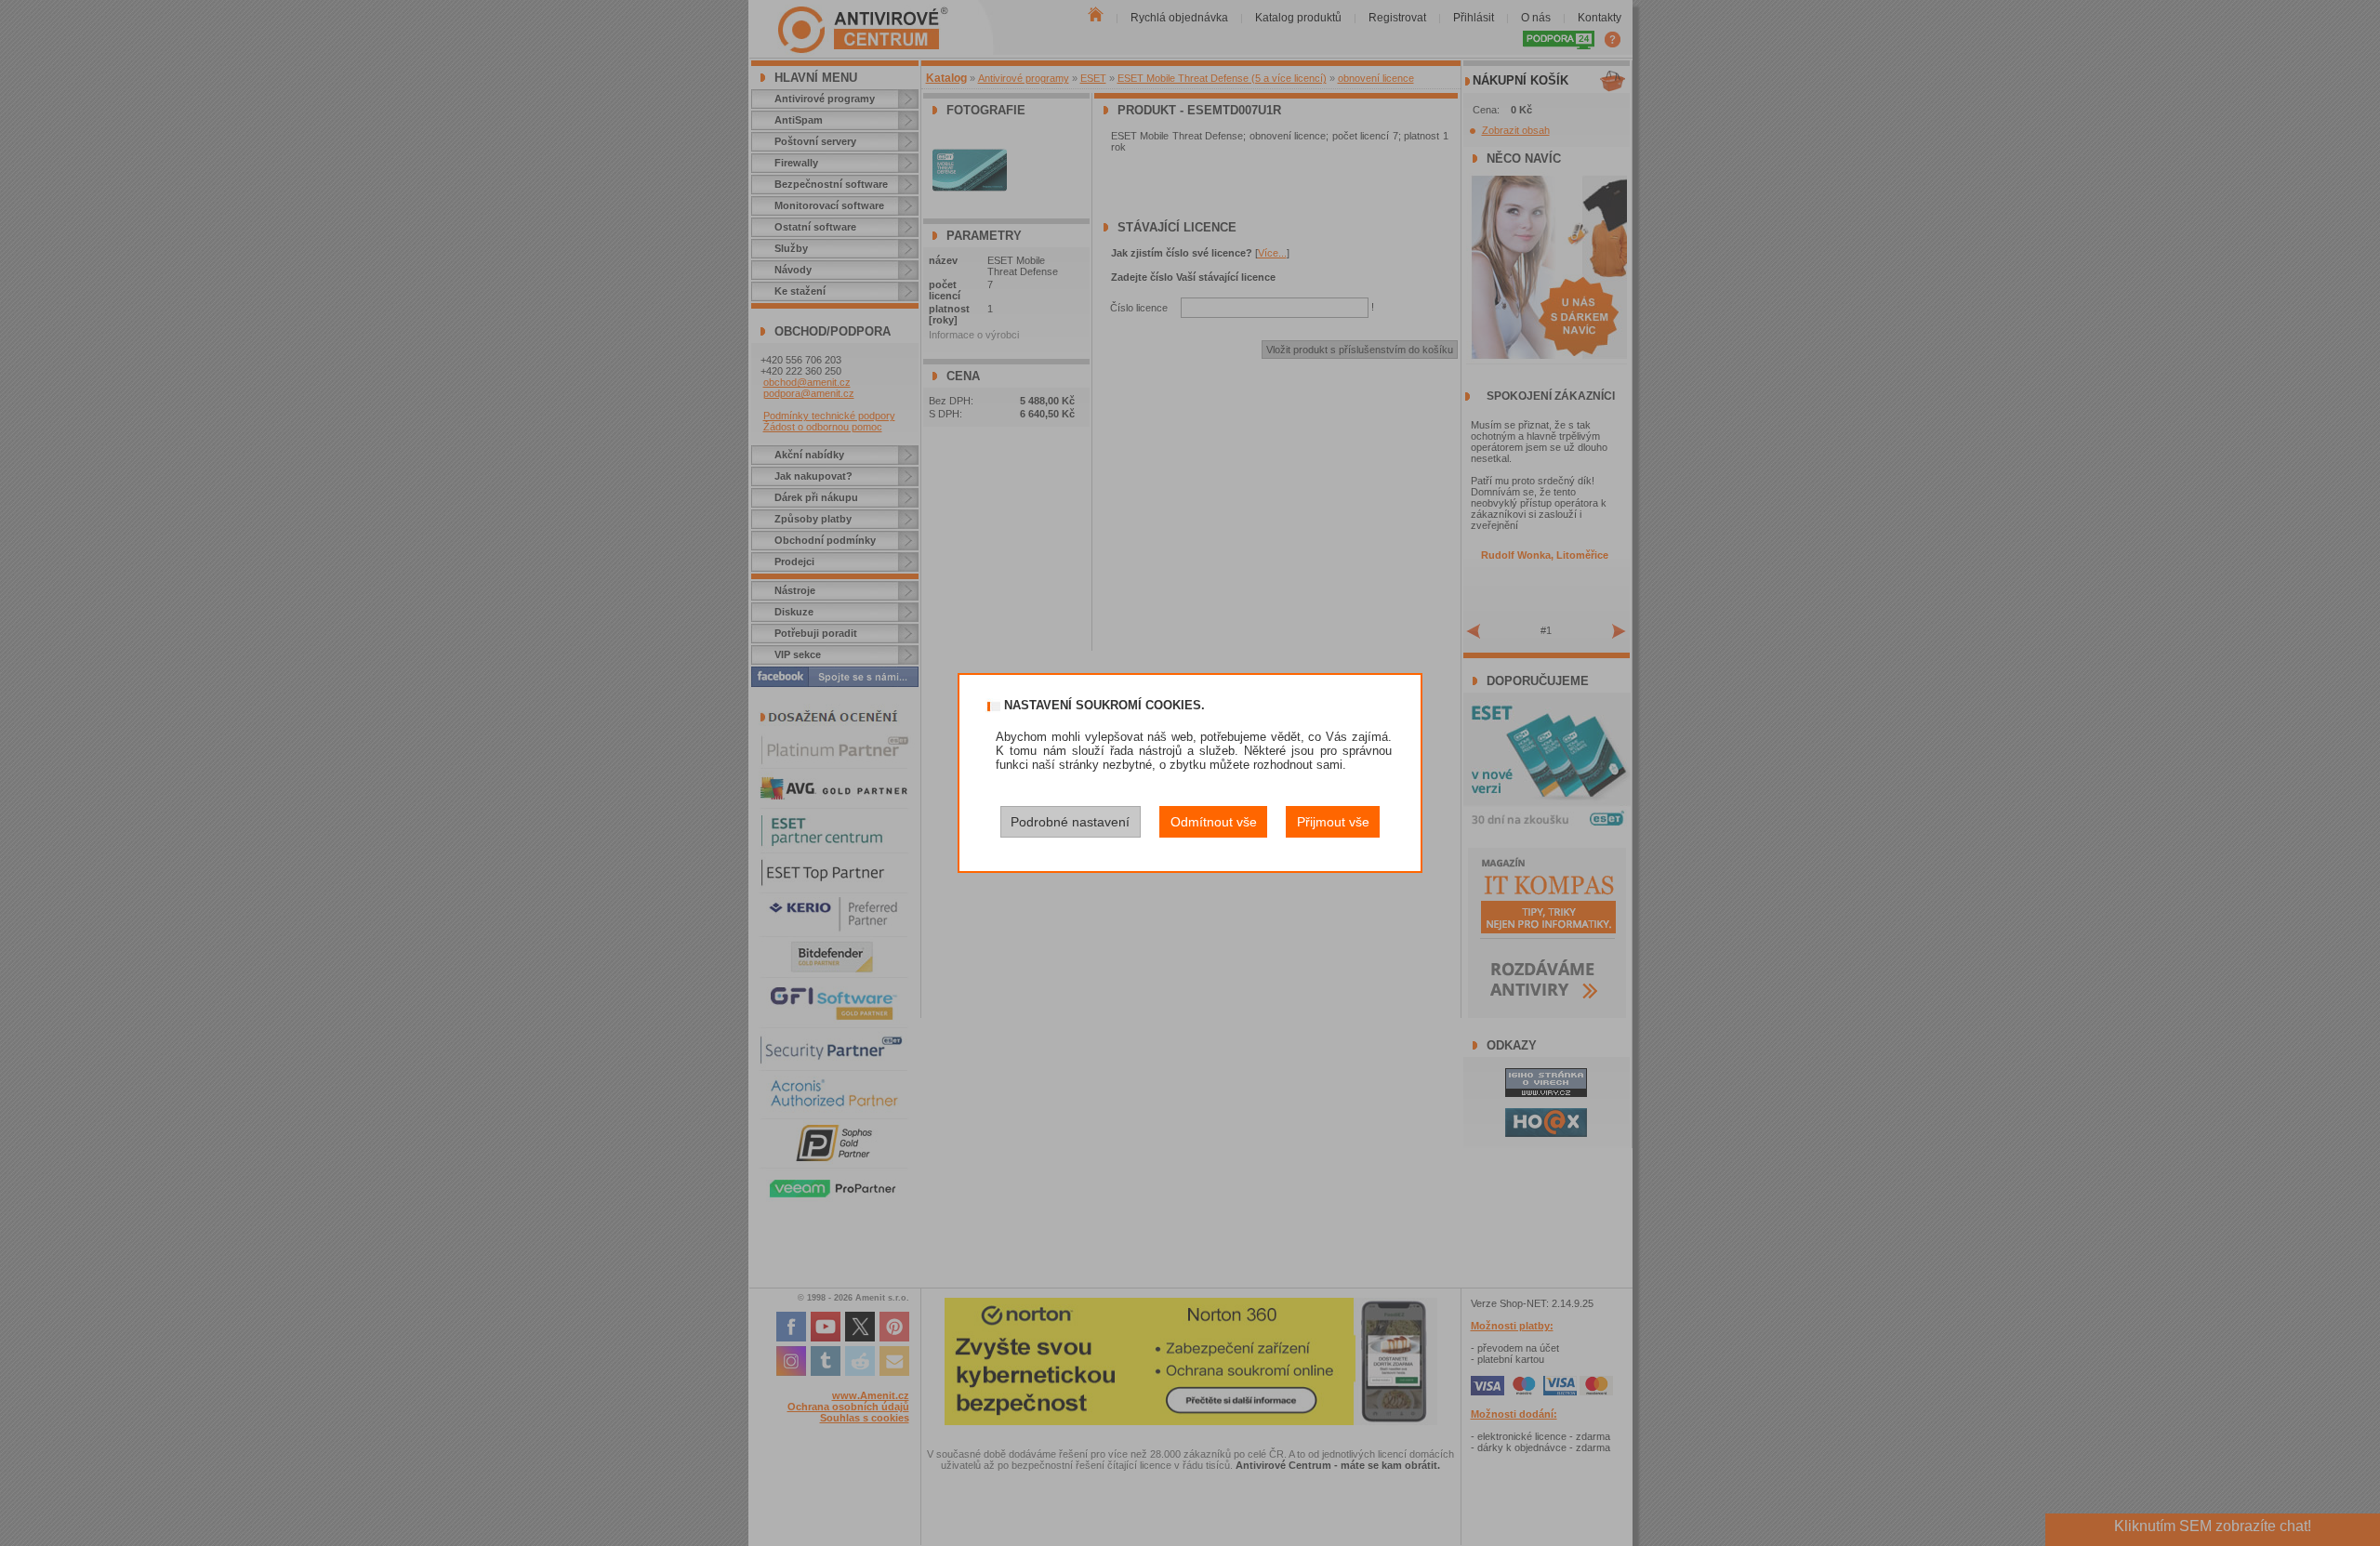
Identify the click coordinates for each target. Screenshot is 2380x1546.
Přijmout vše (1333, 822)
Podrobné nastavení (1070, 822)
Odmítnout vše (1214, 822)
